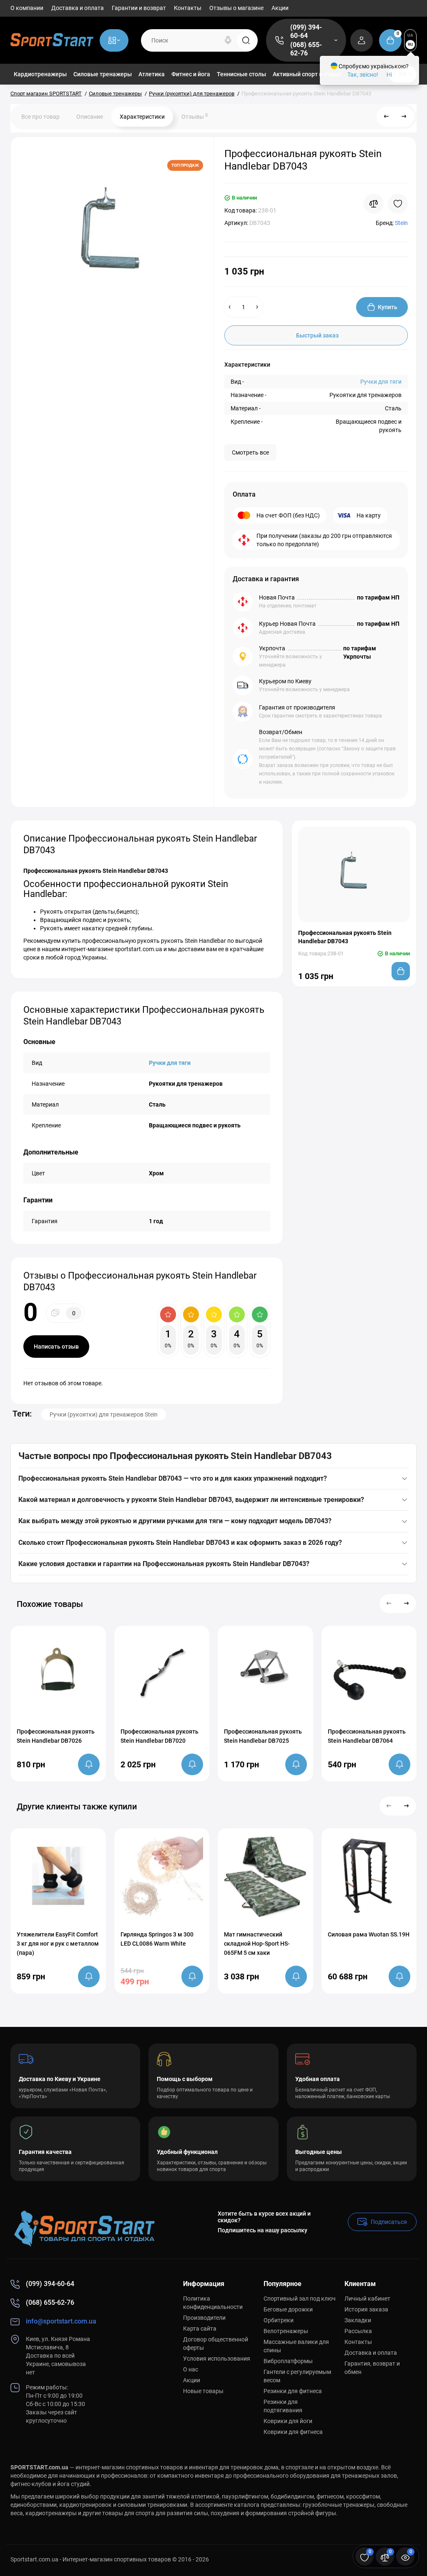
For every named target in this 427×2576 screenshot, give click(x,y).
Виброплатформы (288, 2361)
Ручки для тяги (381, 382)
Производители (204, 2318)
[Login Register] (362, 40)
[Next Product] (404, 117)
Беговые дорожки (288, 2309)
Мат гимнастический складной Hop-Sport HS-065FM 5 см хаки (257, 1944)
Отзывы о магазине (236, 8)
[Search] (228, 40)
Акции (280, 8)
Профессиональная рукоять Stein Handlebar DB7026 (56, 1736)
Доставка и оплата (78, 8)
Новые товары (203, 2391)
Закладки (358, 2320)
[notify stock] (89, 1764)
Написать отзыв (56, 1347)
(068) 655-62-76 (306, 49)
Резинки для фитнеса (293, 2391)
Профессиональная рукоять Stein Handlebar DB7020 (159, 1736)
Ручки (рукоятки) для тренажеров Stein (104, 1414)
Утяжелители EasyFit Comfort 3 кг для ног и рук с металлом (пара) (58, 1944)
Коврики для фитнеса (293, 2432)
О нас (191, 2369)
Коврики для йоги (288, 2421)
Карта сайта (200, 2329)
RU (411, 44)
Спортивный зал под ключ (300, 2299)
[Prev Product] (387, 117)
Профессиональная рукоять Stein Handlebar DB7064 (367, 1736)
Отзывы (195, 116)
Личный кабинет (367, 2299)
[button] (389, 1604)
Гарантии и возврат (139, 8)
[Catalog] (114, 40)
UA (410, 35)
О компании (27, 8)
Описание (90, 117)
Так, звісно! (363, 75)
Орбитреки (279, 2320)
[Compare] (374, 204)
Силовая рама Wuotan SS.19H (369, 1934)
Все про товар (40, 117)
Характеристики (142, 117)
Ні (389, 75)
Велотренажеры (286, 2331)
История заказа (366, 2309)
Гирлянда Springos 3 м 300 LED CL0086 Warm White (157, 1939)
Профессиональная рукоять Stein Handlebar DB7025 (263, 1736)
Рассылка (358, 2331)
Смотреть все (250, 452)
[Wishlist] (398, 204)
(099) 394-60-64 (306, 31)
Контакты (188, 8)
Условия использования (217, 2359)
